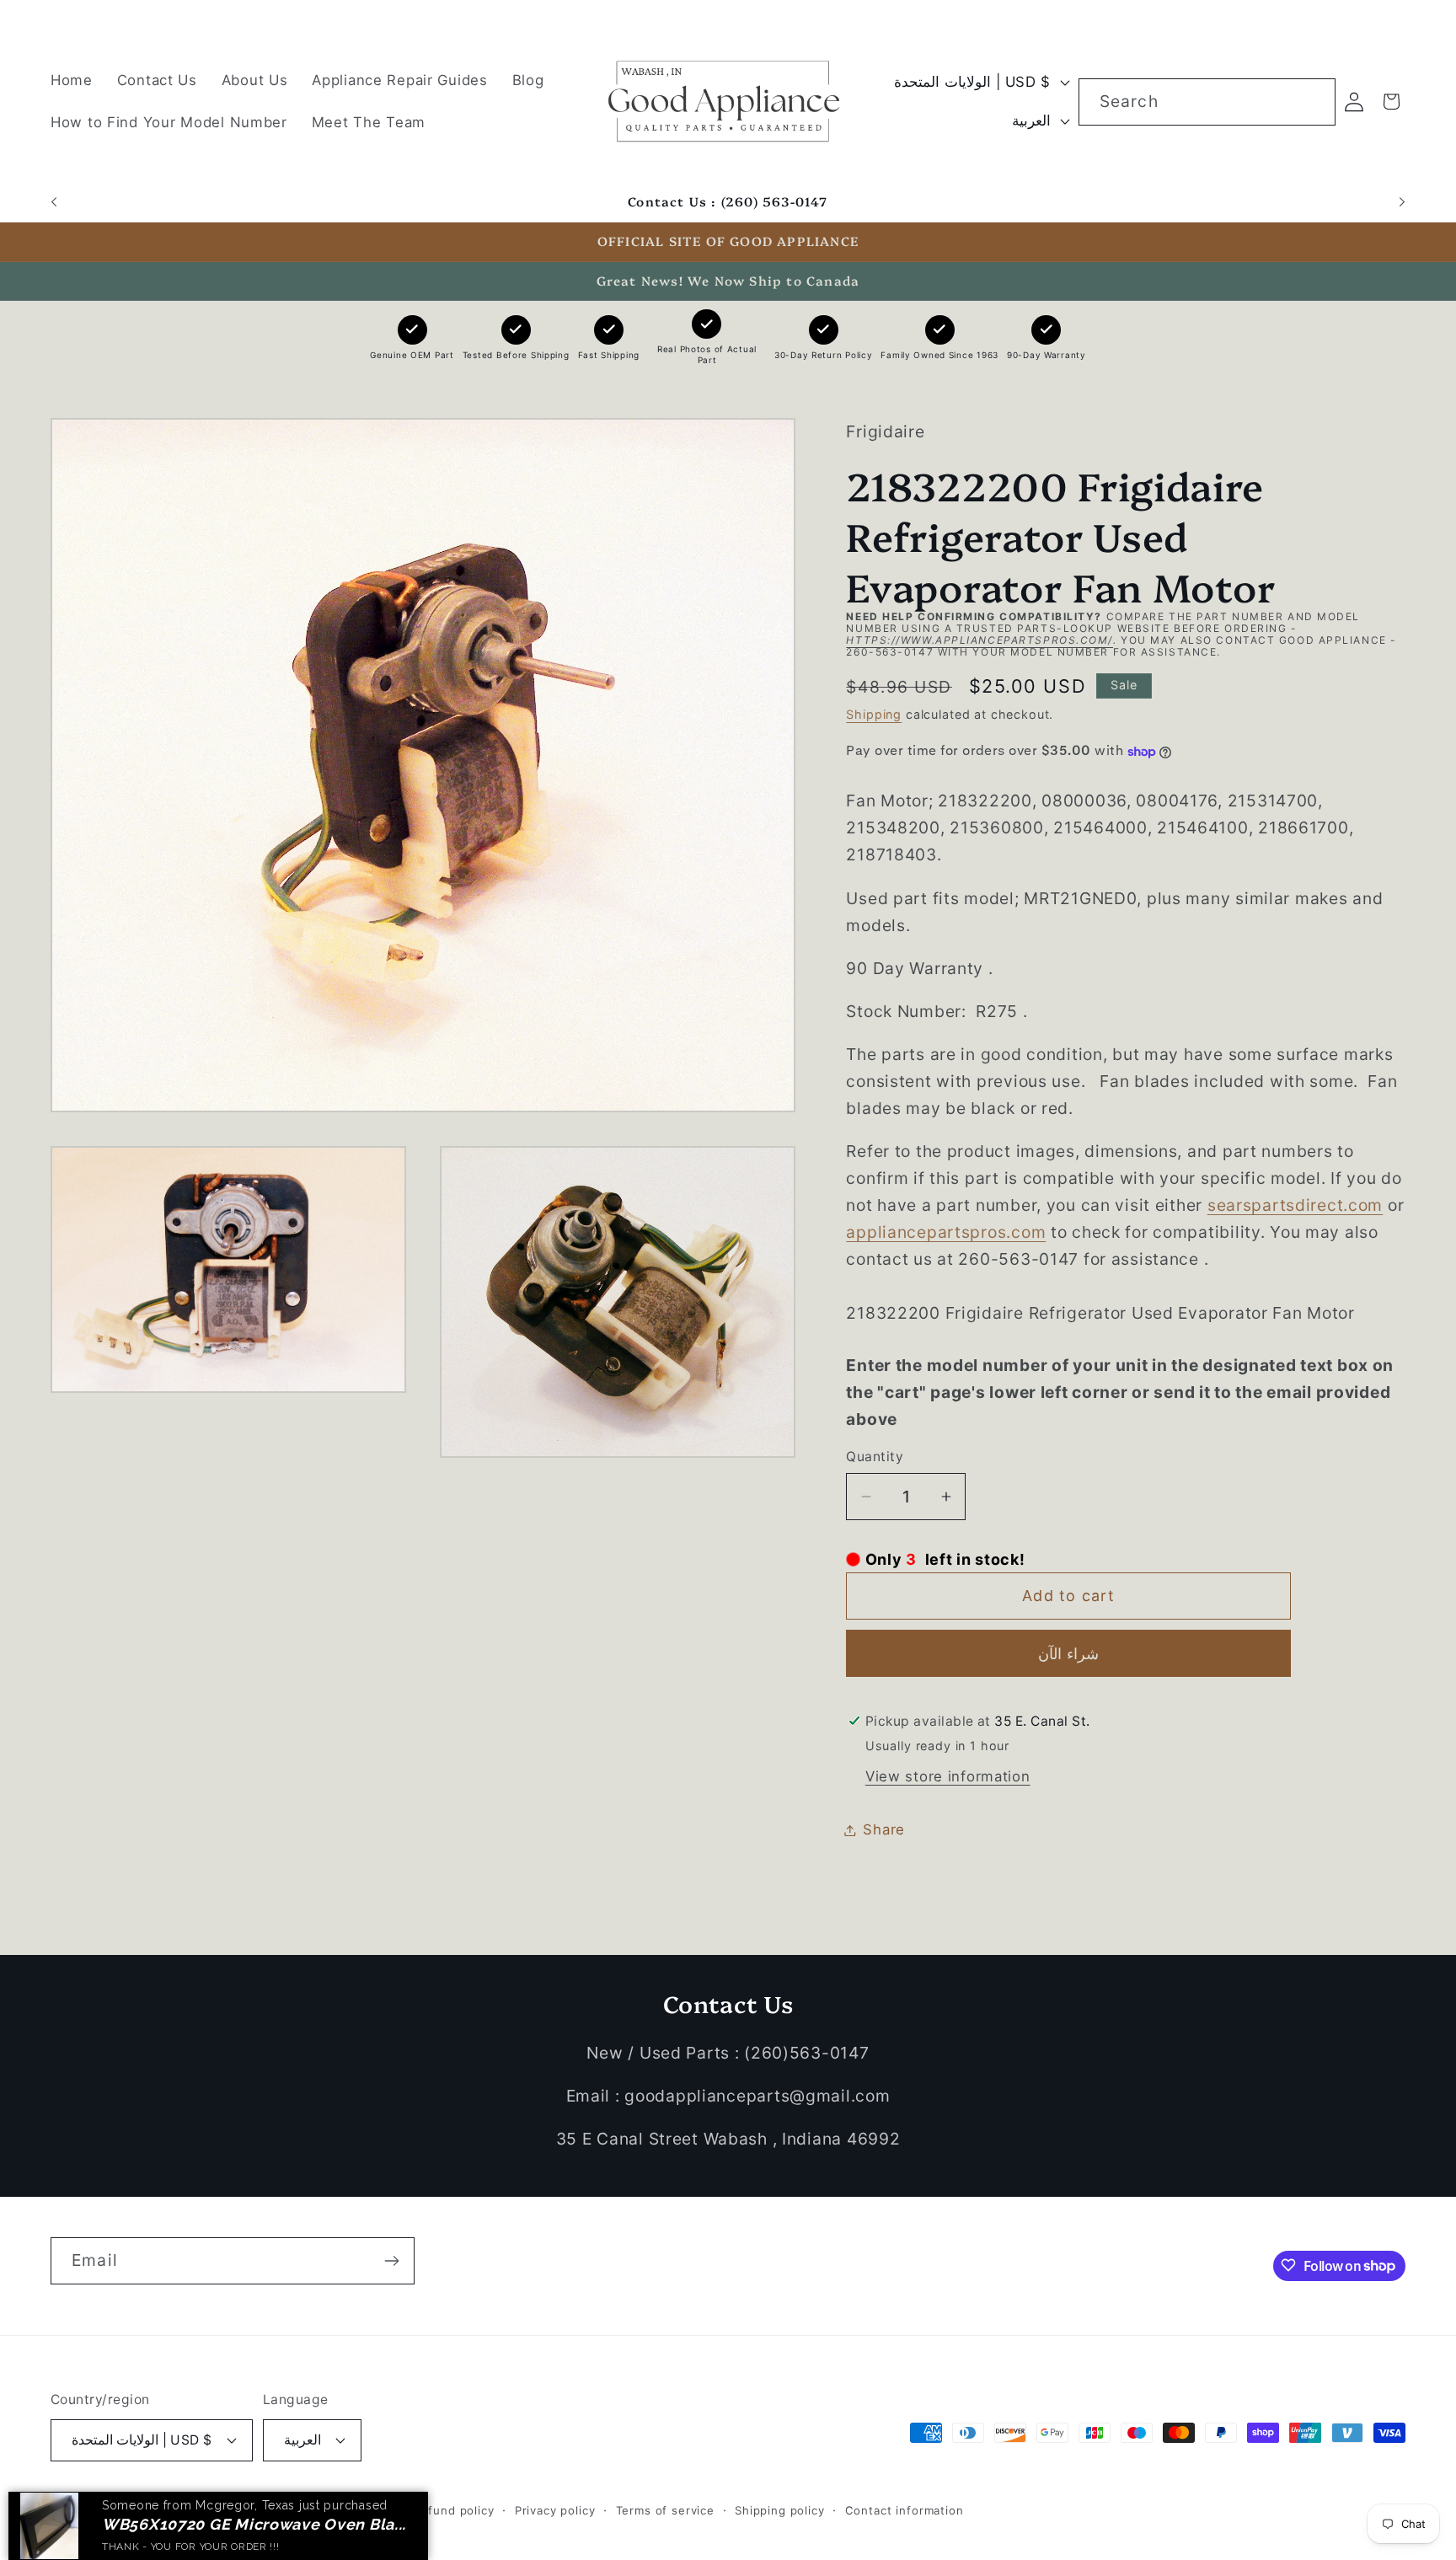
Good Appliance (150, 2509)
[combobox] (1207, 102)
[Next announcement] (1402, 202)
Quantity (875, 1457)
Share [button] (884, 1829)
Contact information (905, 2509)
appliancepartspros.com (946, 1232)
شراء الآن (1068, 1654)
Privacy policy (555, 2509)
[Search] (1312, 102)
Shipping (874, 714)
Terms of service (665, 2509)
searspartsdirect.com (1295, 1205)
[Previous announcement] (54, 202)
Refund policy (454, 2509)
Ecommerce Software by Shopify (297, 2509)
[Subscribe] (391, 2261)
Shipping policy (780, 2509)
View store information (948, 1776)
